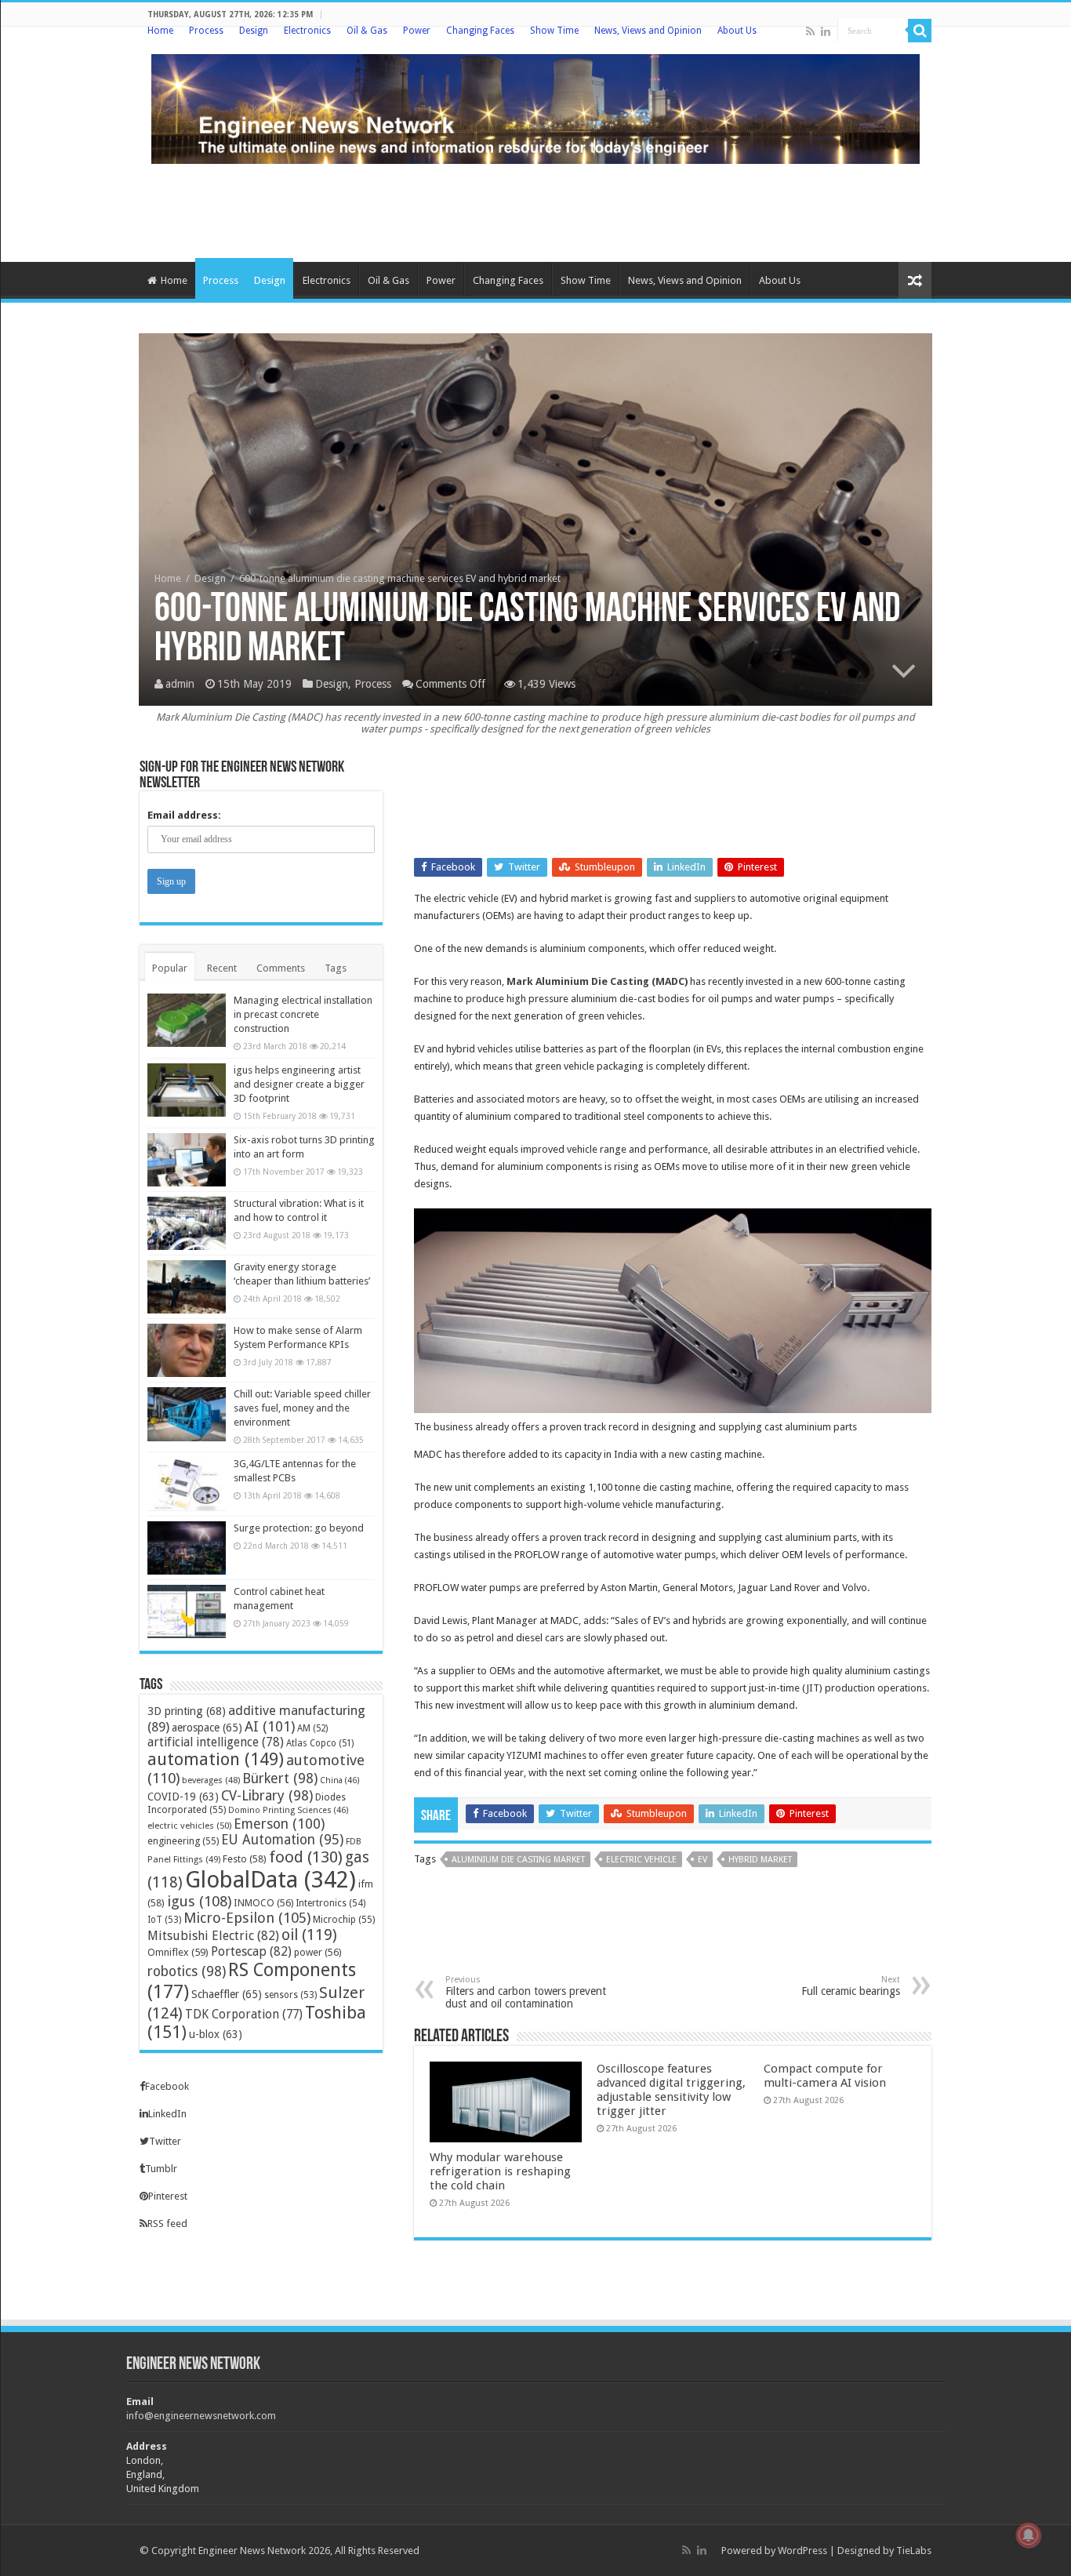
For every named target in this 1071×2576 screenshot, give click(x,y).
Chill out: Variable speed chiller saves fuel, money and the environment (302, 1408)
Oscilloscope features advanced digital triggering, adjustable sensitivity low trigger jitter (671, 2090)
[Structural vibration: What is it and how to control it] (187, 1223)
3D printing (187, 1711)
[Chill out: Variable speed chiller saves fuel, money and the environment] (187, 1414)
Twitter (165, 2141)
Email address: (184, 815)
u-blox (216, 2034)
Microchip (344, 1919)
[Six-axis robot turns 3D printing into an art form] (187, 1160)
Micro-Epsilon (247, 1918)
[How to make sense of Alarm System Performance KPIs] (187, 1350)
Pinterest (168, 2196)
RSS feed (167, 2224)
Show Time (554, 31)
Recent (222, 968)
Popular (170, 968)
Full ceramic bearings (851, 1986)
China (340, 1780)
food (306, 1857)
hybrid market (760, 1860)
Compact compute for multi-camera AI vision (825, 2076)
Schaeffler (227, 1994)
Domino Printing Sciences (289, 1810)
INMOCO (263, 1903)
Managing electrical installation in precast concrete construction (303, 1014)
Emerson (279, 1824)
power (318, 1952)
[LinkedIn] (826, 31)
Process (206, 31)
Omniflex (178, 1952)
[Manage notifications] (1029, 2535)
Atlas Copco (320, 1743)
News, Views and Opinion (648, 31)
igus (199, 1901)
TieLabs (914, 2551)
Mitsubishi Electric (213, 1936)
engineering (183, 1841)
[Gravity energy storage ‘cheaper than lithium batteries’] (187, 1287)
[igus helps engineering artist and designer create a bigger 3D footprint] (187, 1090)
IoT (164, 1920)
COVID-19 (183, 1797)
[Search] (920, 31)
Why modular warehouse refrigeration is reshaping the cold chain (500, 2171)
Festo (245, 1859)
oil (309, 1935)
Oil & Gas (367, 31)
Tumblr (161, 2169)
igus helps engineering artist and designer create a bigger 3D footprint (299, 1084)
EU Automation (282, 1840)
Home (160, 31)
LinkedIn (167, 2114)
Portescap (251, 1951)
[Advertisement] (535, 211)
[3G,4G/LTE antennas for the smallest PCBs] (187, 1484)
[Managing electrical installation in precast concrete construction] (187, 1020)
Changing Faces (480, 31)
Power (417, 31)
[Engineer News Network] (535, 106)
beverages (211, 1780)
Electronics (307, 31)
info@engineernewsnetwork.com (201, 2416)
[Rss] (810, 31)
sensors (290, 1995)
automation (216, 1759)
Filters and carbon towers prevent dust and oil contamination (526, 1992)
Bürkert (280, 1778)
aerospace (207, 1728)
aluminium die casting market (518, 1860)
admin (180, 684)
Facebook (167, 2086)
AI (270, 1726)
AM (312, 1728)
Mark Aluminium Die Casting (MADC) (597, 981)
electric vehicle (641, 1860)
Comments (281, 968)
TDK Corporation (244, 2015)
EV (703, 1860)
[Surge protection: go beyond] (187, 1548)
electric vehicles (189, 1826)
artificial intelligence (216, 1742)
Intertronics (330, 1903)
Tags (336, 968)
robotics (187, 1971)
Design (254, 31)
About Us (737, 31)
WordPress (802, 2551)
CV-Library (267, 1795)
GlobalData (270, 1880)
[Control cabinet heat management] (187, 1611)
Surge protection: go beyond (299, 1528)
